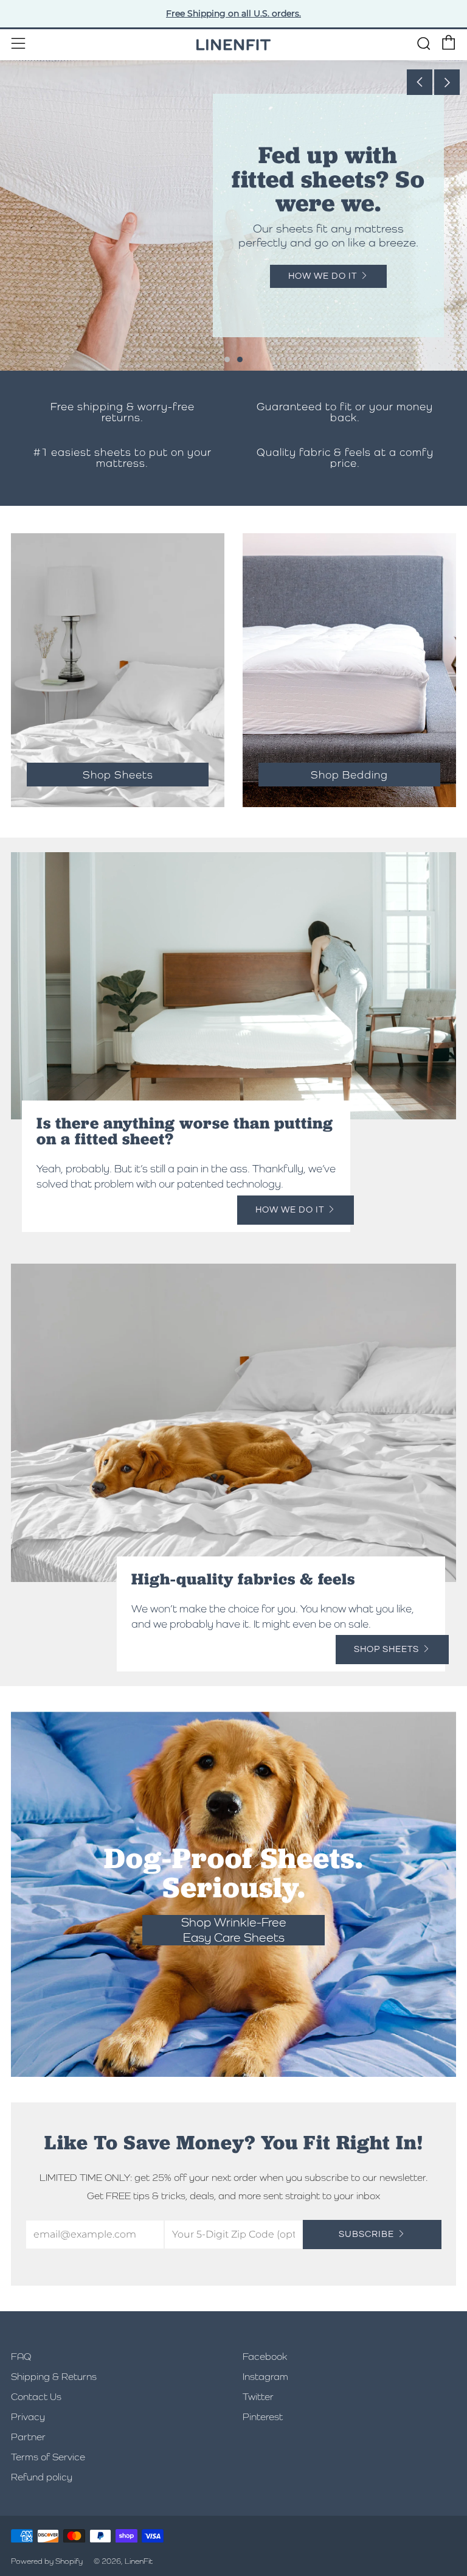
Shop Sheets (386, 1649)
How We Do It (323, 276)
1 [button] (227, 359)
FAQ (21, 2357)
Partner (28, 2437)
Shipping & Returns (54, 2377)
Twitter (258, 2397)
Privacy (28, 2417)
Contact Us (36, 2397)
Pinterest (263, 2417)
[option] (233, 215)
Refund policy (42, 2477)
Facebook (265, 2357)
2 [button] (240, 359)
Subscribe (366, 2234)
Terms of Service (48, 2457)
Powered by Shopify (47, 2561)
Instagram (265, 2377)
